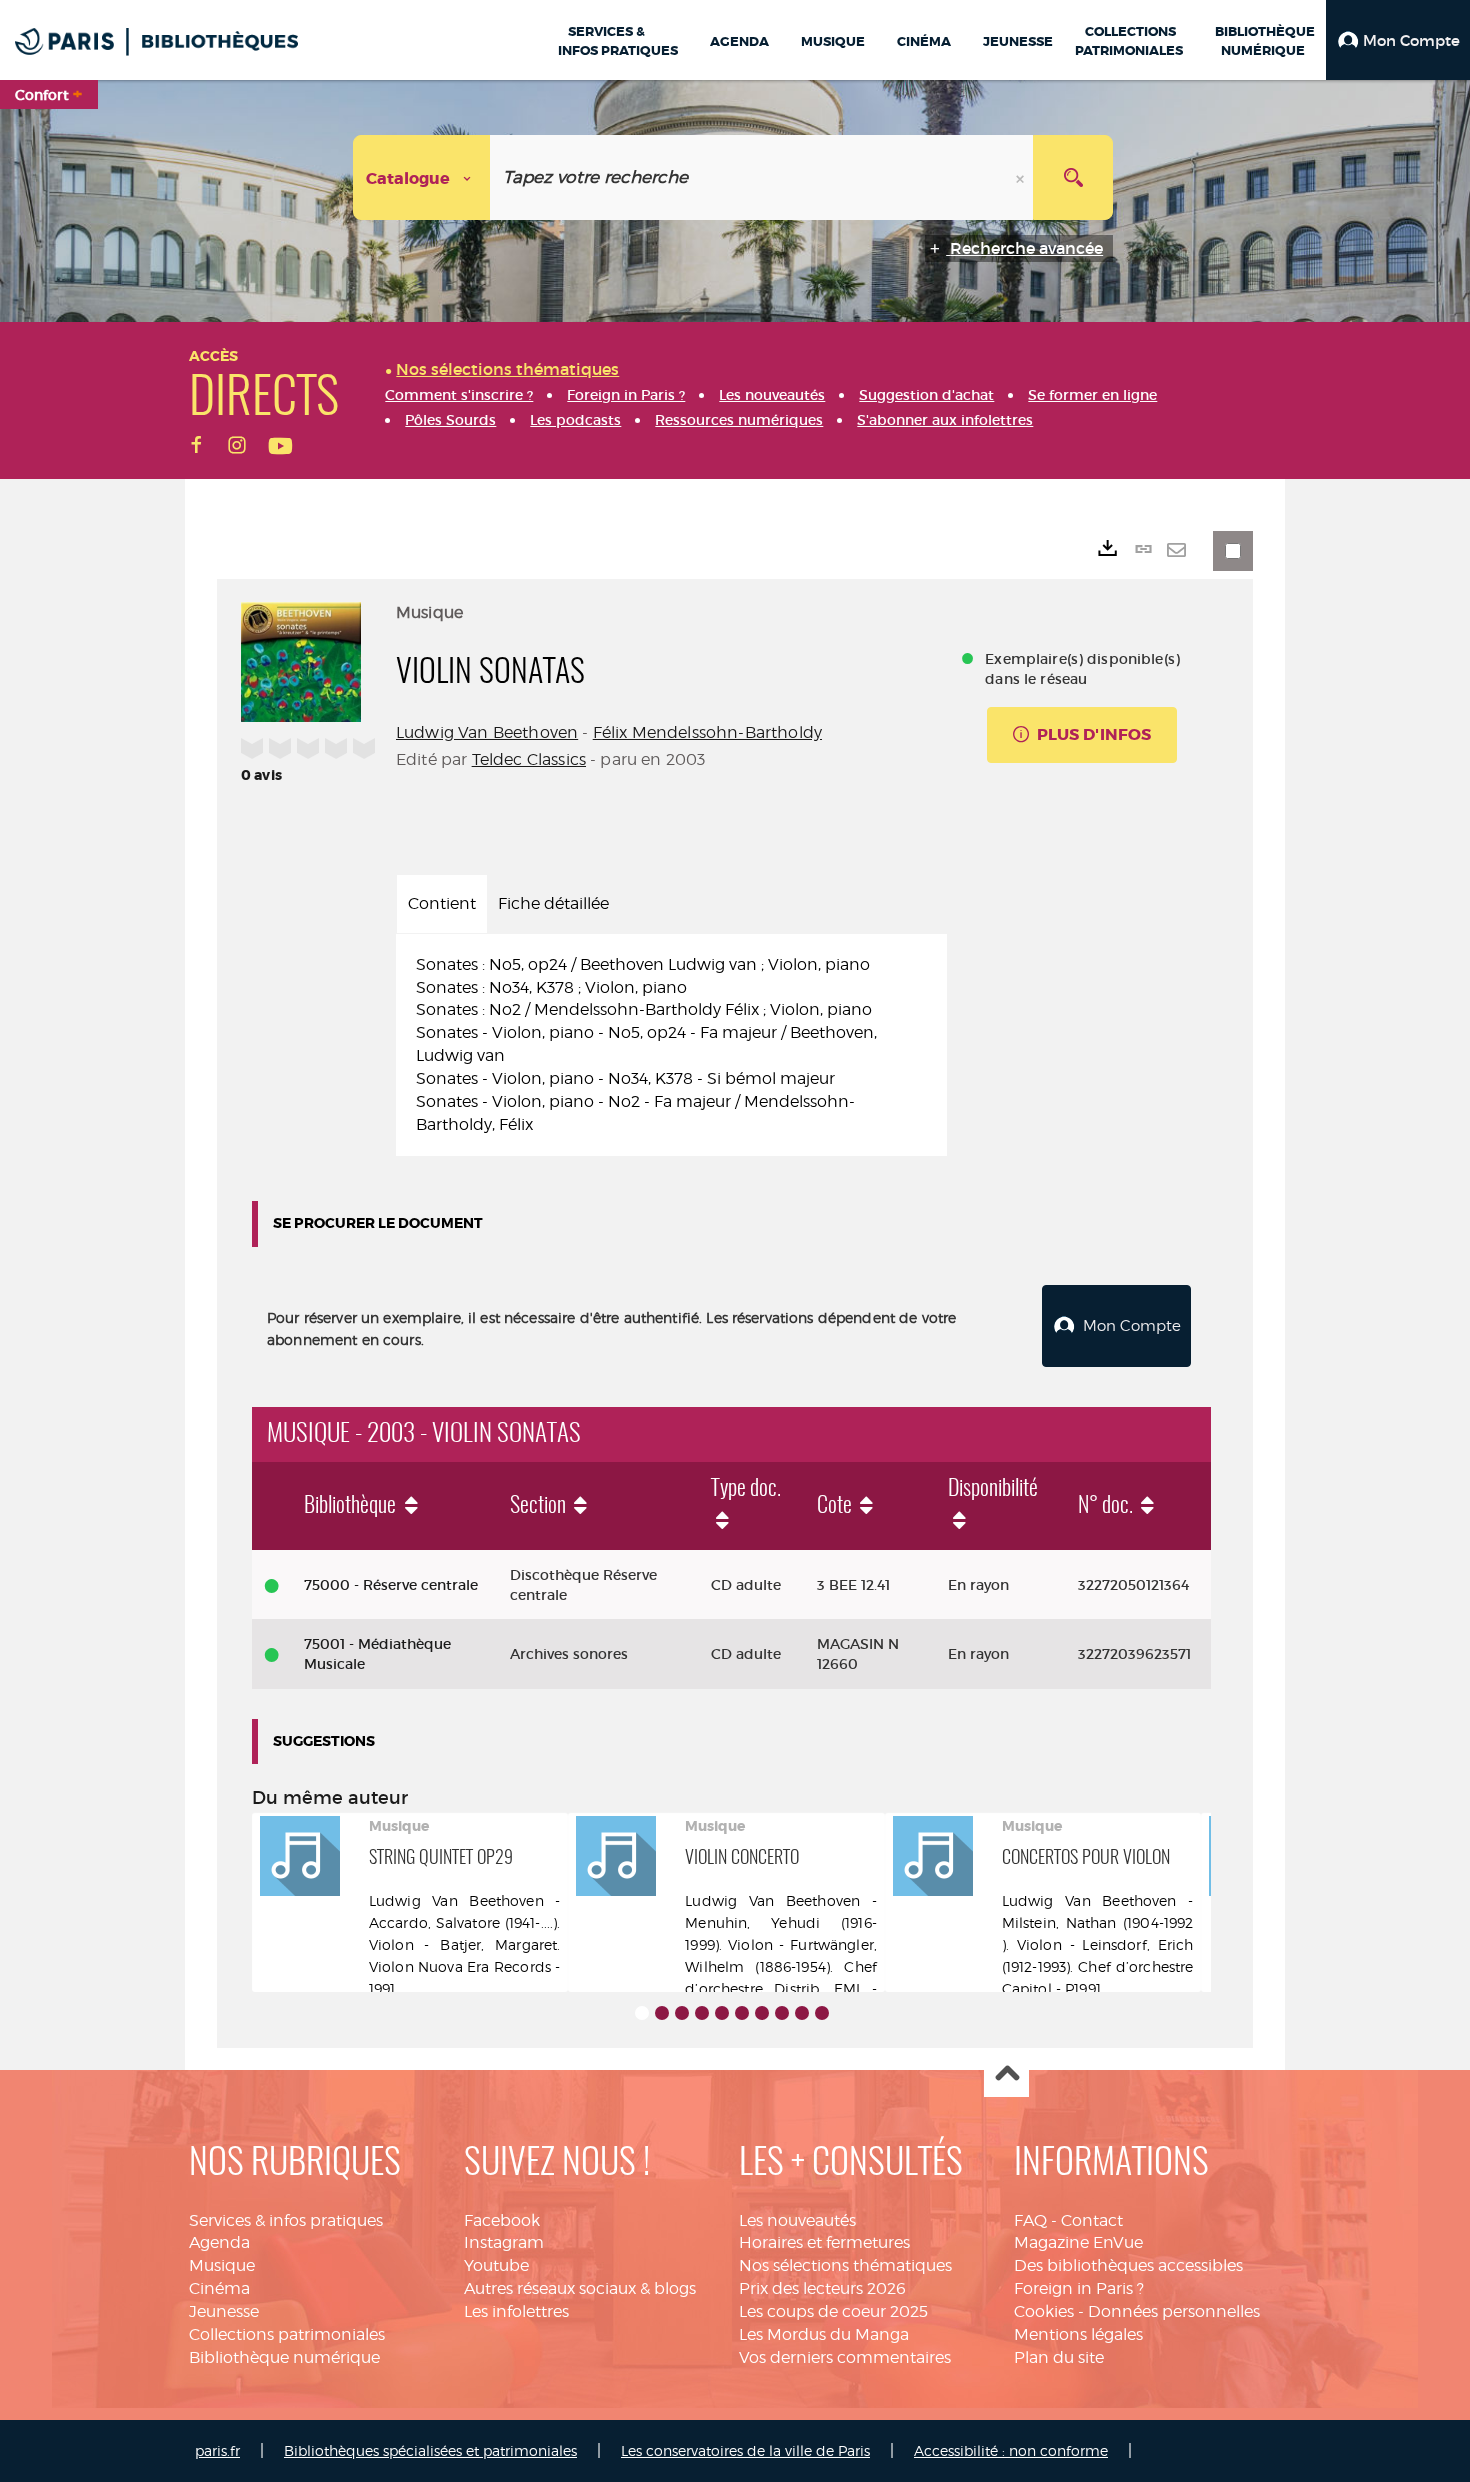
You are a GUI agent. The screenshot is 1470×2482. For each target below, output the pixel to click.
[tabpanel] (671, 1045)
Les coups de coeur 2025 (833, 2311)
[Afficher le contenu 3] (682, 2013)
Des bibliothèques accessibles (1128, 2265)
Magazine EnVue (1078, 2242)
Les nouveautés (797, 2220)
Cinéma (219, 2288)
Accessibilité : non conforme (1011, 2450)
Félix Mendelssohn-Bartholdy (707, 732)
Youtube (496, 2265)
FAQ (1030, 2220)
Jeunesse (224, 2311)
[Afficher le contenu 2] (662, 2013)
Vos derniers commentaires (845, 2357)
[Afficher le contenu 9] (802, 2013)
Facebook (502, 2220)
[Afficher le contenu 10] (822, 2013)
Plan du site (1059, 2357)
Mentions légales (1078, 2334)
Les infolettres (516, 2311)
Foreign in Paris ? (1079, 2288)
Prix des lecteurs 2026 (822, 2288)
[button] (1398, 40)
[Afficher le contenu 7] (762, 2013)
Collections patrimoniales (287, 2334)
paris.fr (217, 2450)
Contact (1092, 2220)
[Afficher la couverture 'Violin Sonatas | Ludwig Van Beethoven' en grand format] (301, 659)
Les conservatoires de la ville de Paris (745, 2450)
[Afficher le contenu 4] (702, 2013)
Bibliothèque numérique (284, 2357)
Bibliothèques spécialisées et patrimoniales (430, 2450)
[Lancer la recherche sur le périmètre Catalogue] (1073, 177)
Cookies (1044, 2311)
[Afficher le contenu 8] (782, 2013)
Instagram (504, 2242)
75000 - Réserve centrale (391, 1585)
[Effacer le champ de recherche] (1022, 177)
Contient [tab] (442, 903)
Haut (1006, 2075)
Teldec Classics (529, 759)
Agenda (219, 2242)
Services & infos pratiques (286, 2220)
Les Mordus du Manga (824, 2334)
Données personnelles (1174, 2311)
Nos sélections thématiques (845, 2265)
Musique (222, 2265)
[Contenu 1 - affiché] (642, 2013)
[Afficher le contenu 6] (742, 2013)
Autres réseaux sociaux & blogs (580, 2288)
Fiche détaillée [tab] (553, 903)
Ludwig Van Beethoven (487, 732)
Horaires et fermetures (824, 2242)
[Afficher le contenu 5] (722, 2013)
